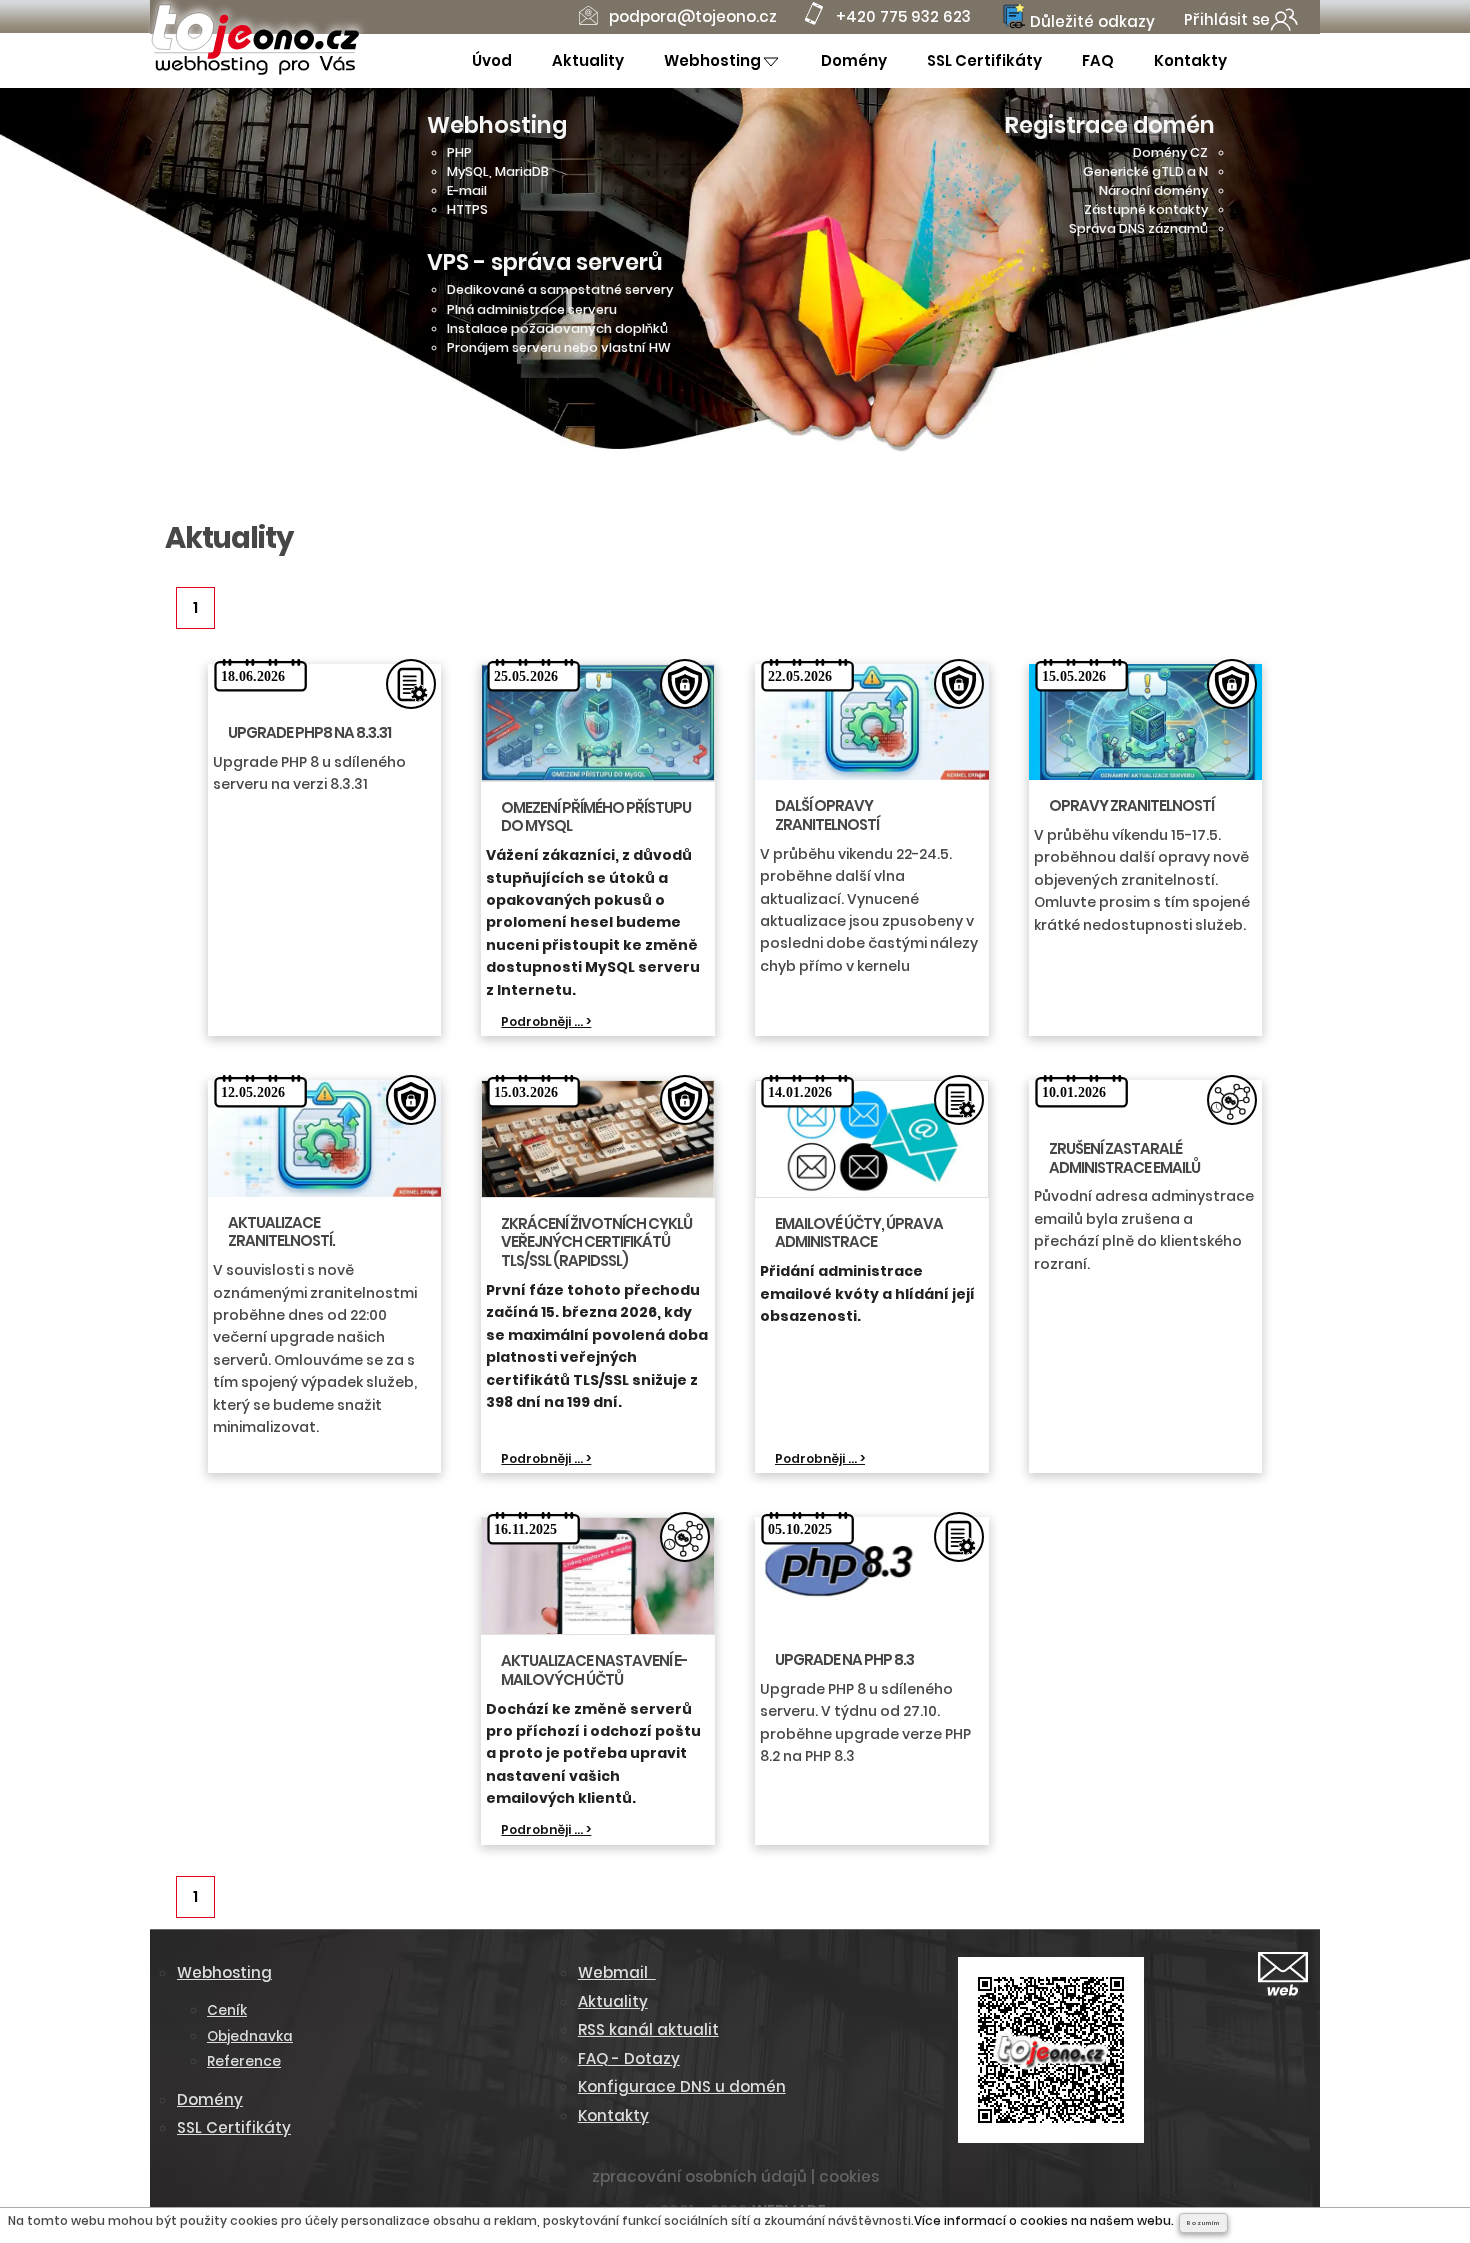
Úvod (492, 60)
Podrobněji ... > (546, 1021)
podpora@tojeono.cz (693, 16)
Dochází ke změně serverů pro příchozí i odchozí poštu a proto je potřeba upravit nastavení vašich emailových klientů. (593, 1754)
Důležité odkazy (1090, 21)
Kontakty (1190, 60)
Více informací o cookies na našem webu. (1044, 2220)
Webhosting (712, 60)
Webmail (617, 1972)
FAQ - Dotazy (629, 2058)
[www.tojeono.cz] (255, 71)
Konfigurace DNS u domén (682, 2086)
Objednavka (250, 2036)
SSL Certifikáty (984, 60)
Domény (854, 60)
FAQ (1098, 60)
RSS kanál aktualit (648, 2029)
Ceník (227, 2010)
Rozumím (1203, 2223)
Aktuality (588, 60)
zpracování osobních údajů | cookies (735, 2176)
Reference (244, 2061)
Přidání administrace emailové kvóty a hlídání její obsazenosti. (867, 1293)
